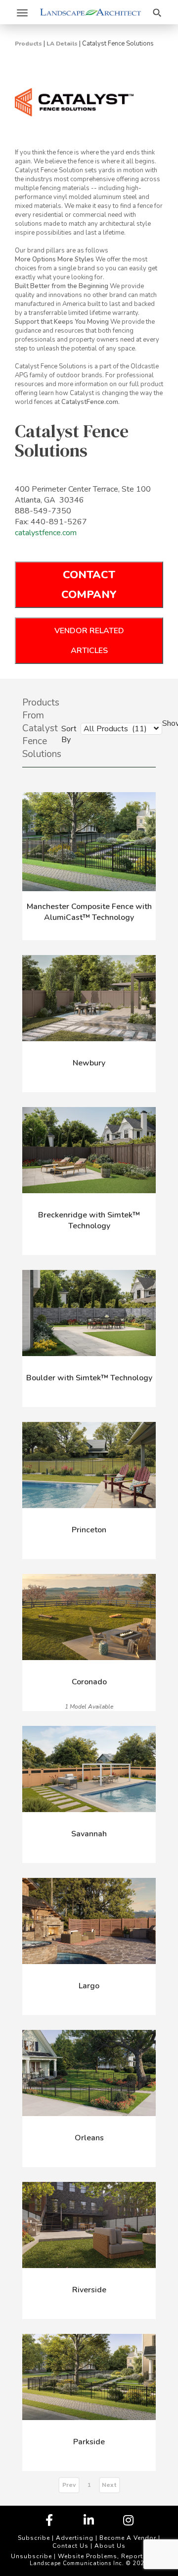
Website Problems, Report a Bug (111, 2556)
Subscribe (34, 2538)
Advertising (75, 2538)
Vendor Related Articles (89, 641)
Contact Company (89, 585)
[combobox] (114, 728)
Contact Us (70, 2546)
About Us (110, 2546)
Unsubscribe (31, 2556)
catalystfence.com (46, 533)
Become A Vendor (128, 2538)
